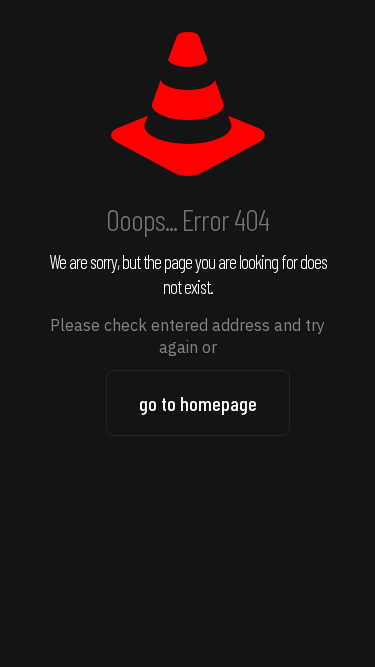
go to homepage (198, 403)
